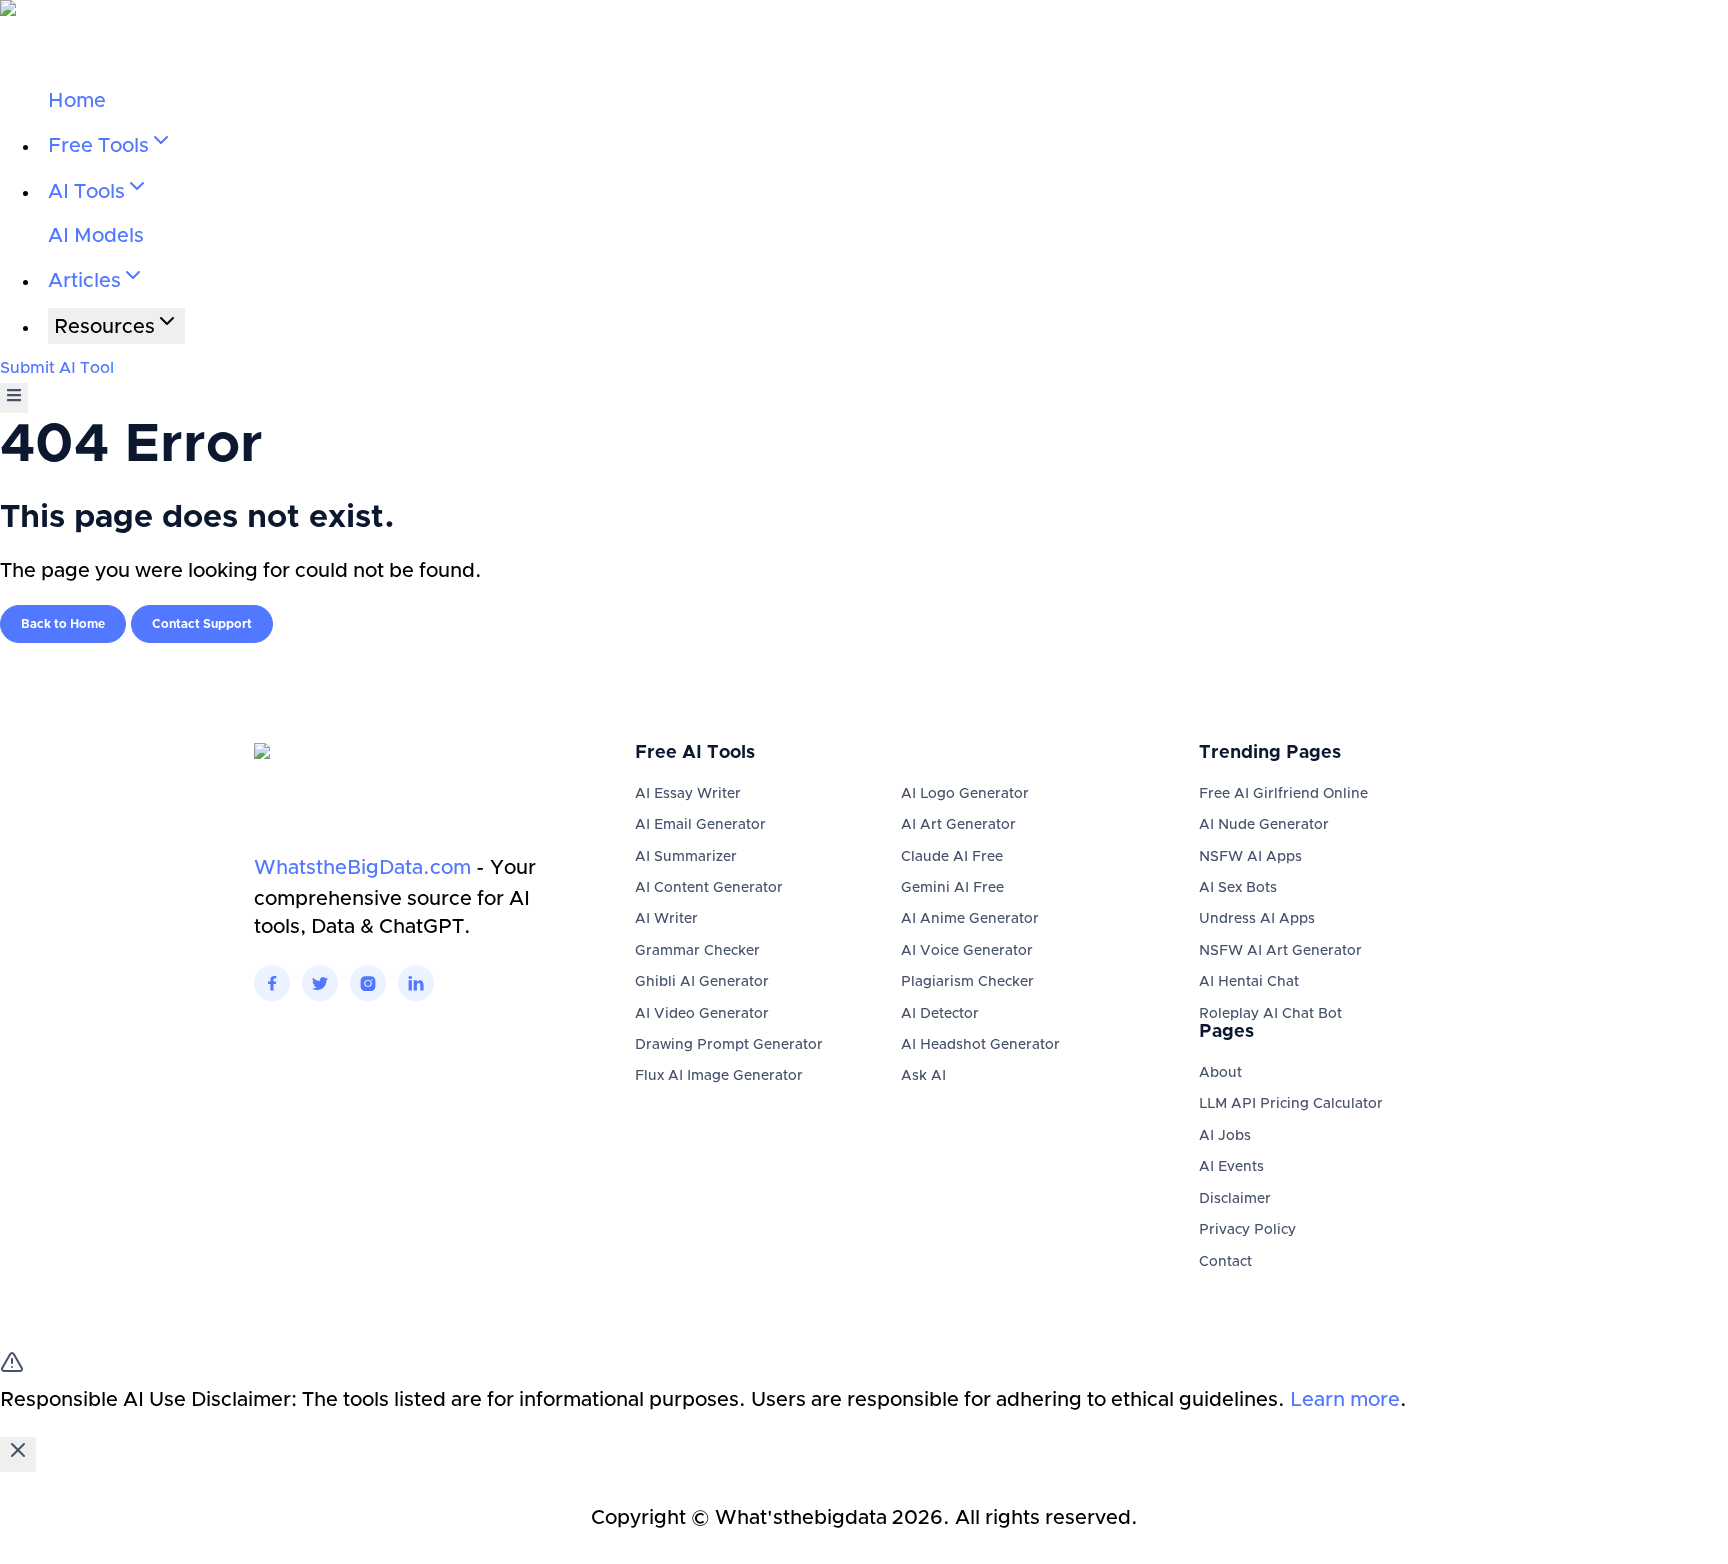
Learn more (1345, 1400)
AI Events (1231, 1167)
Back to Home (63, 624)
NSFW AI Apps (1250, 857)
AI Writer (666, 919)
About (1220, 1073)
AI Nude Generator (1264, 825)
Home (77, 101)
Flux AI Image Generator (719, 1076)
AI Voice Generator (967, 951)
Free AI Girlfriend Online (1283, 794)
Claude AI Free (952, 857)
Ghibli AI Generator (702, 982)
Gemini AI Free (952, 888)
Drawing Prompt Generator (729, 1045)
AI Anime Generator (970, 919)
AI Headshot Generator (980, 1045)
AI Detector (940, 1014)
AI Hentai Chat (1249, 982)
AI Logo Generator (965, 794)
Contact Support (202, 624)
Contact (1225, 1262)
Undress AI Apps (1257, 919)
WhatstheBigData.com (362, 868)
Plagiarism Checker (967, 982)
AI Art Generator (958, 825)
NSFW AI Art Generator (1280, 951)
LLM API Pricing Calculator (1291, 1104)
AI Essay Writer (688, 794)
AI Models (96, 236)
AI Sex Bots (1238, 888)
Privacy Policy (1247, 1230)
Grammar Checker (697, 951)
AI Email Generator (700, 825)
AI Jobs (1225, 1136)
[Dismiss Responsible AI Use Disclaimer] (18, 1454)
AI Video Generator (702, 1014)
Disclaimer (1235, 1199)
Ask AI (923, 1076)
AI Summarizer (686, 857)
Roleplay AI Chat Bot (1270, 1014)
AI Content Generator (709, 888)
